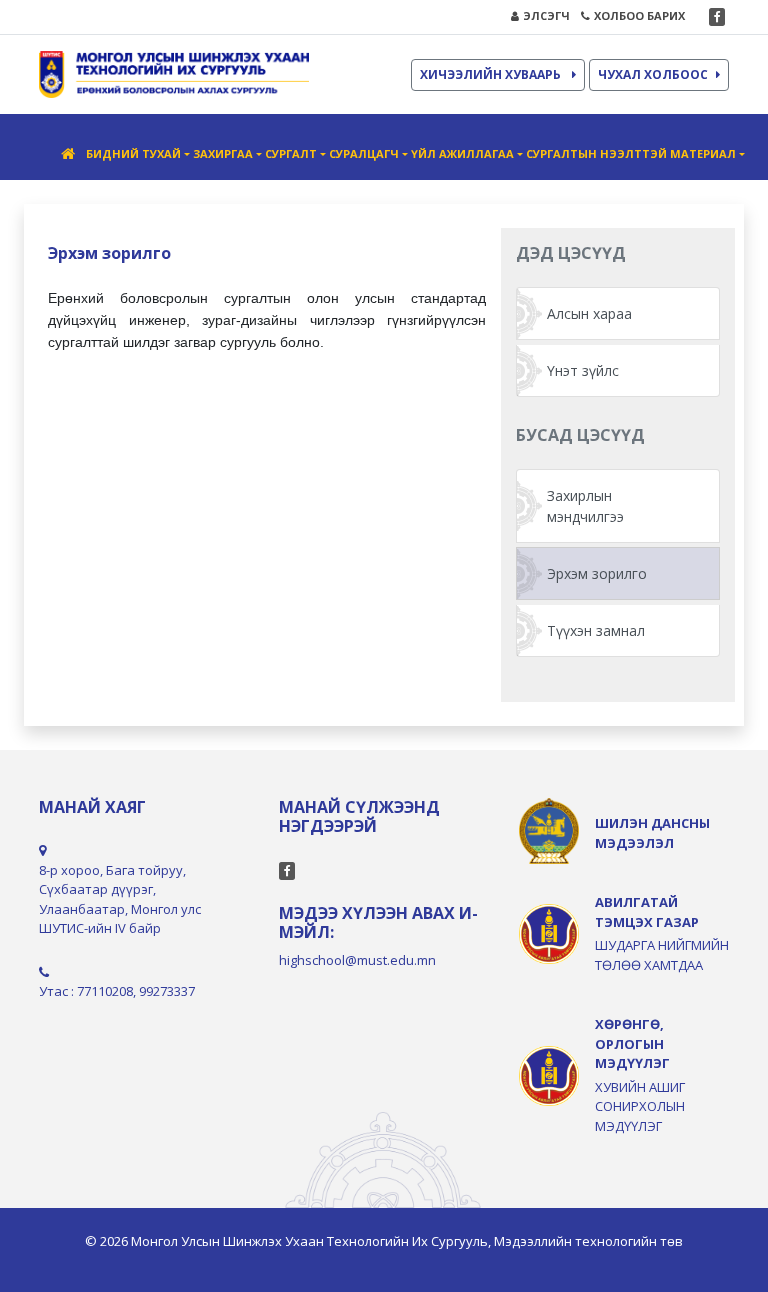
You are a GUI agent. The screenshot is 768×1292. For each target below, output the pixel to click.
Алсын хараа (589, 313)
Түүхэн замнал (596, 630)
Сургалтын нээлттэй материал (631, 153)
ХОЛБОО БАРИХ (639, 15)
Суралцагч (364, 153)
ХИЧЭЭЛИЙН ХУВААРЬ (492, 74)
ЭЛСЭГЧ (546, 15)
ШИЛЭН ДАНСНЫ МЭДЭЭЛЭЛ (652, 833)
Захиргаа (223, 153)
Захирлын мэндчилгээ (585, 506)
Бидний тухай (133, 153)
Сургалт (291, 153)
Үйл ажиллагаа (462, 153)
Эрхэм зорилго (597, 573)
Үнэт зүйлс (583, 370)
